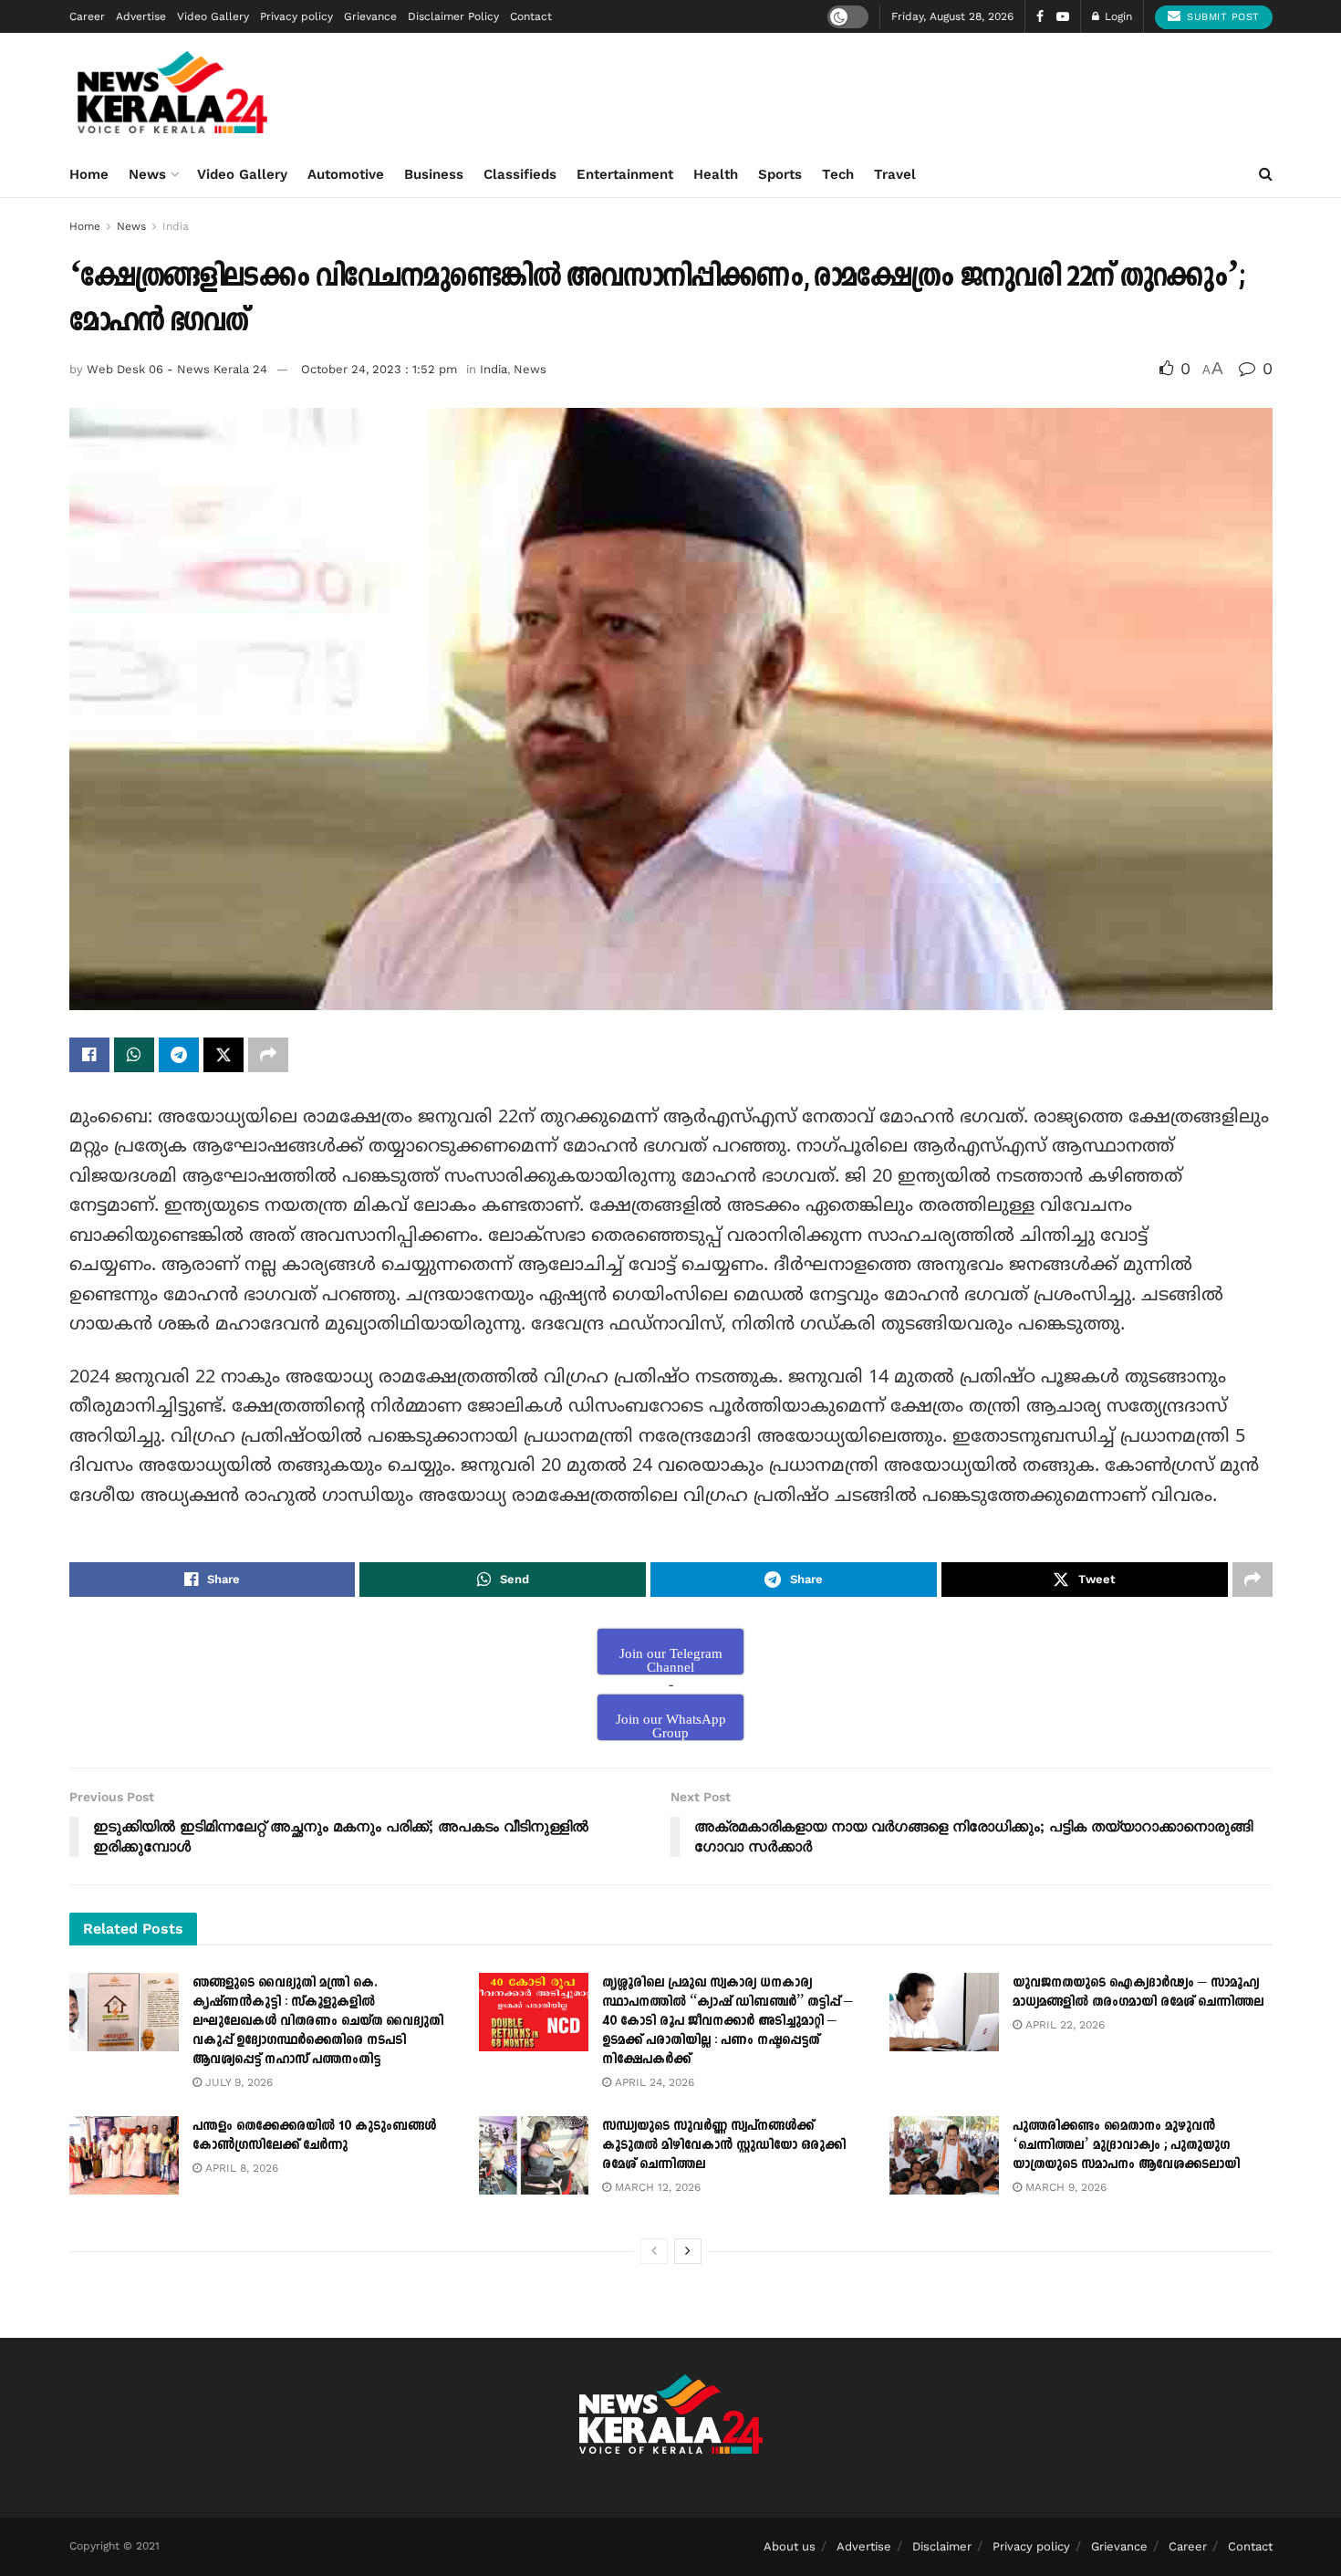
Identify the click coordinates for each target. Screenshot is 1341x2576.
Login (1117, 16)
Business (434, 174)
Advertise (141, 16)
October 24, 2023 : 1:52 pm (379, 369)
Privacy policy (296, 16)
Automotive (346, 174)
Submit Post (1221, 17)
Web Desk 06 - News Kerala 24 (177, 369)
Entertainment (625, 174)
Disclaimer (942, 2546)
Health (716, 174)
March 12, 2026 (656, 2187)
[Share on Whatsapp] (134, 1055)
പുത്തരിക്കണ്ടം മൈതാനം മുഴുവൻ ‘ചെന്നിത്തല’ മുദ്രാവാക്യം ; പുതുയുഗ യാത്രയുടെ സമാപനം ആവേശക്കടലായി (1126, 2145)
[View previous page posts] (654, 2251)
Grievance (370, 16)
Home (89, 174)
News (147, 174)
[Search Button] (1266, 174)
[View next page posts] (688, 2251)
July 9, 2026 (237, 2082)
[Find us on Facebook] (1040, 17)
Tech (838, 174)
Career (87, 16)
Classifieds (520, 174)
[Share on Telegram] (179, 1055)
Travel (895, 174)
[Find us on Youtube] (1063, 17)
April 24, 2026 (653, 2082)
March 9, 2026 (1064, 2187)
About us (790, 2546)
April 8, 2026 (240, 2168)
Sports (780, 174)
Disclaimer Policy (453, 16)
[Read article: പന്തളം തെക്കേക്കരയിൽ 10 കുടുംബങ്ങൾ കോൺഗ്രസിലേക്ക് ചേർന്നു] (124, 2155)
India (176, 226)
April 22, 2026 (1063, 2025)
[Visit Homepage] (173, 92)
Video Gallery (213, 16)
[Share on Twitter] (223, 1055)
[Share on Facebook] (89, 1055)
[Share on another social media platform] (268, 1055)
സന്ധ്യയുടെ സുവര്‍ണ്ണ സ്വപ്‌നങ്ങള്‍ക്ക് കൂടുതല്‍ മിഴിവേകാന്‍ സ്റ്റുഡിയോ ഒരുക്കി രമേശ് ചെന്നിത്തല (724, 2145)
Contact (531, 16)
